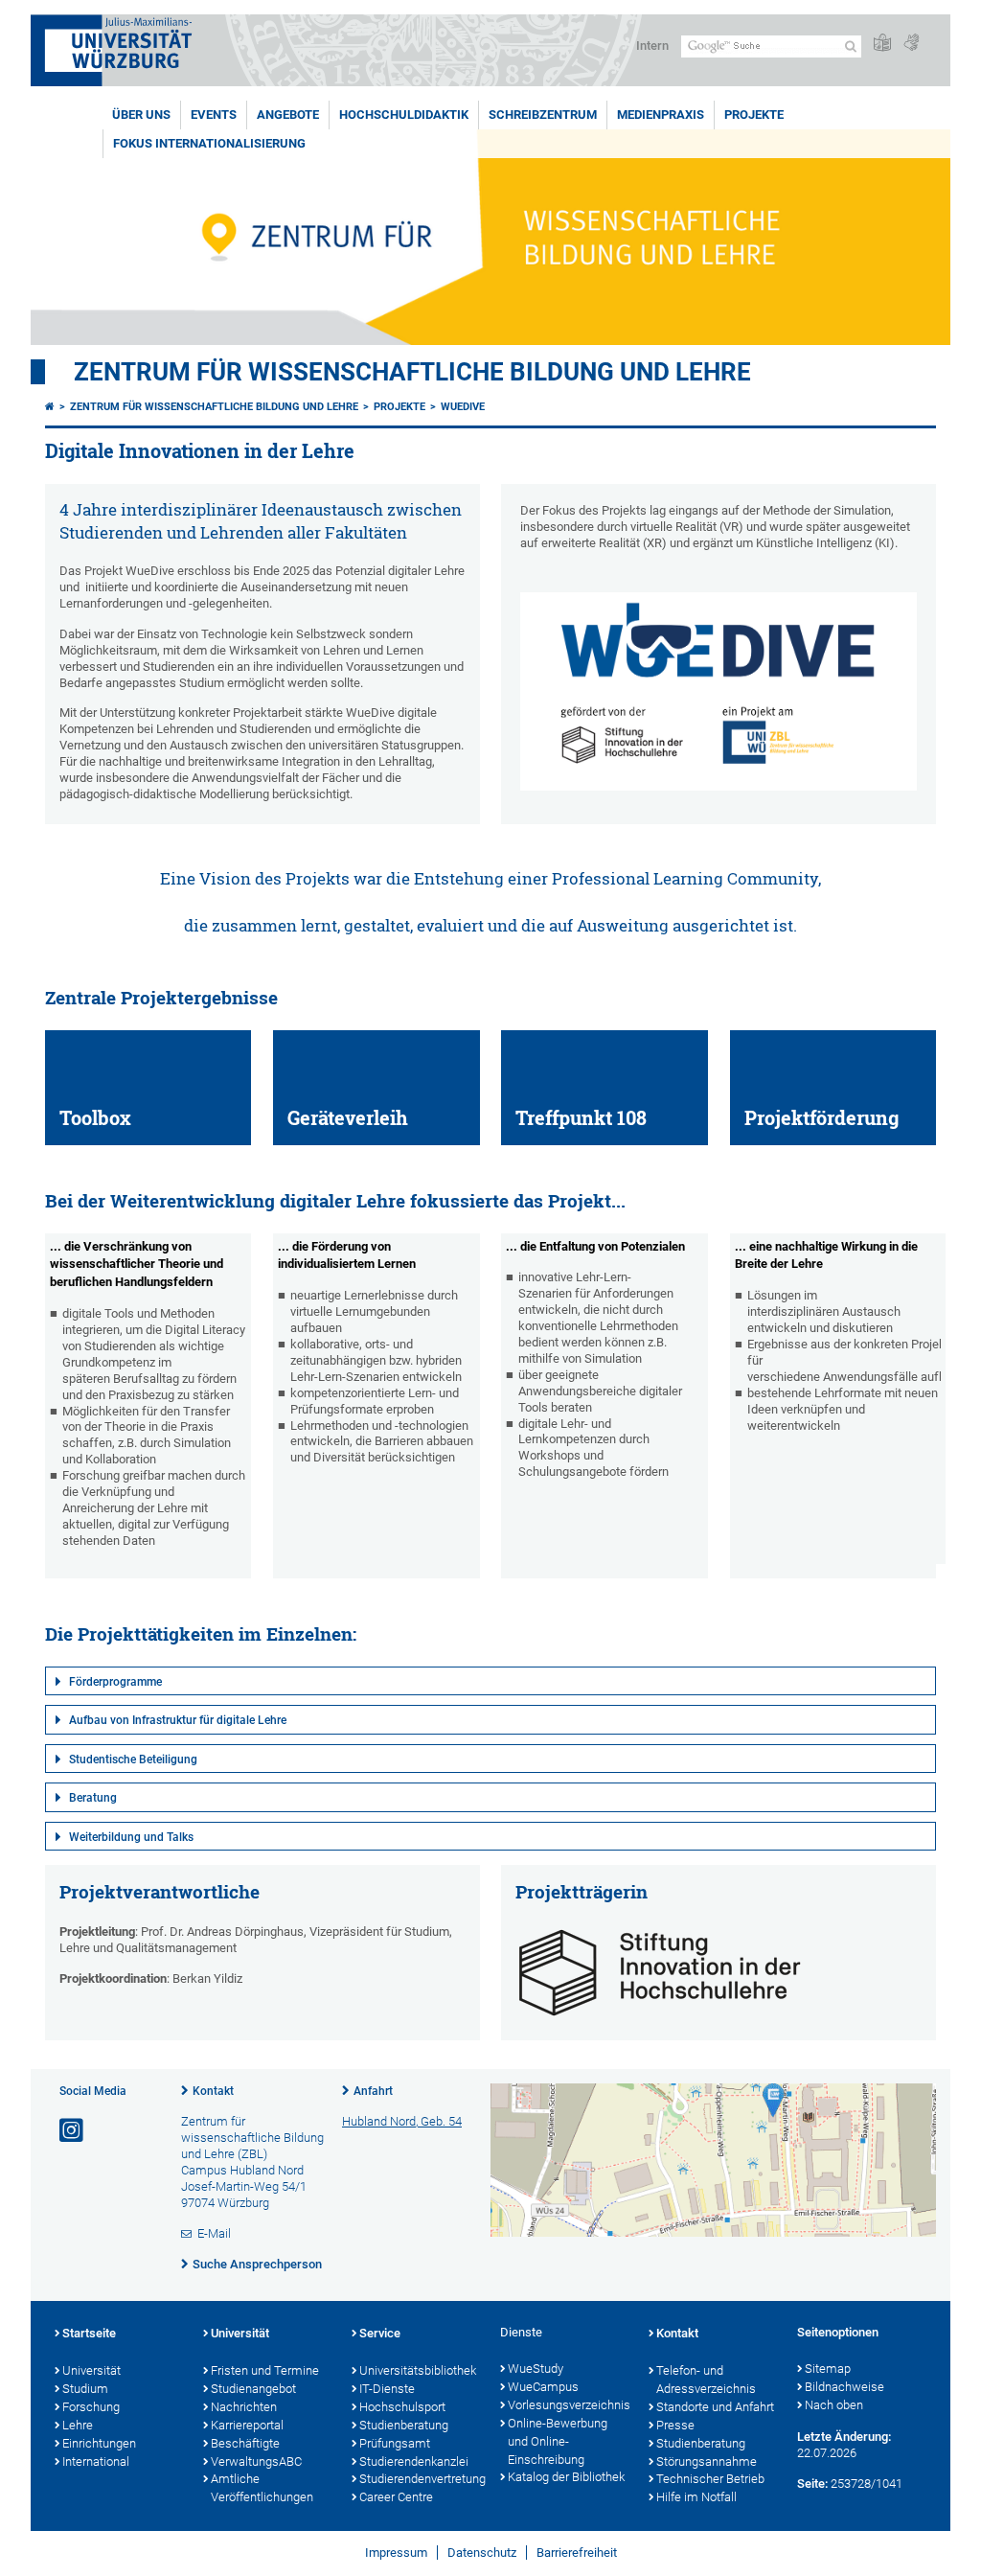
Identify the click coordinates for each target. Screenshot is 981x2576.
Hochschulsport (402, 2407)
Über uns (141, 115)
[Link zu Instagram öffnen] (73, 2131)
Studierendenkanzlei (414, 2461)
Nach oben (834, 2405)
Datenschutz (482, 2553)
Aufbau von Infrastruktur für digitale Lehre (178, 1720)
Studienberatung (404, 2425)
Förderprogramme (115, 1682)
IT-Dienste (387, 2389)
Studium (85, 2389)
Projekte (754, 115)
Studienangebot (253, 2389)
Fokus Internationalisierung (209, 143)
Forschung (91, 2407)
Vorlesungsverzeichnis (569, 2405)
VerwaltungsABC (256, 2461)
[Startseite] (50, 407)
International (96, 2461)
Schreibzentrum (543, 115)
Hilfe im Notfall (696, 2497)
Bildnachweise (844, 2387)
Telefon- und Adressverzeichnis (706, 2380)
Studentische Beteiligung (133, 1759)
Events (214, 115)
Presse (675, 2425)
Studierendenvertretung (420, 2479)
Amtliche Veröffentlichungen (262, 2488)
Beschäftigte (245, 2443)
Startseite (89, 2333)
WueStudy (536, 2369)
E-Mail (214, 2233)
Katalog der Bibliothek (566, 2477)
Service (380, 2333)
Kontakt (213, 2091)
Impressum (396, 2553)
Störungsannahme (707, 2461)
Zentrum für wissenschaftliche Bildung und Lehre (412, 372)
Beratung (93, 1798)
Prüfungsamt (395, 2443)
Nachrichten (244, 2407)
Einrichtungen (99, 2443)
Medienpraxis (661, 115)
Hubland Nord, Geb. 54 (402, 2121)
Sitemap (828, 2369)
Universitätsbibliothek (418, 2370)
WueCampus (543, 2387)
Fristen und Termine (265, 2370)
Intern (652, 46)
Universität (91, 2370)
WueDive (463, 407)
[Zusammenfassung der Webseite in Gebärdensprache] (911, 44)
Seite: (812, 2484)
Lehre (78, 2425)
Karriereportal (247, 2425)
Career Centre (396, 2497)
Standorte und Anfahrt (715, 2407)
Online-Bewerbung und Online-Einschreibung (558, 2441)
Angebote (288, 115)
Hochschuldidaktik (404, 115)
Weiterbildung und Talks (131, 1837)
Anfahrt (373, 2091)
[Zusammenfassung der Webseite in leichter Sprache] (882, 44)
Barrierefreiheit (577, 2553)
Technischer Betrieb (710, 2479)
